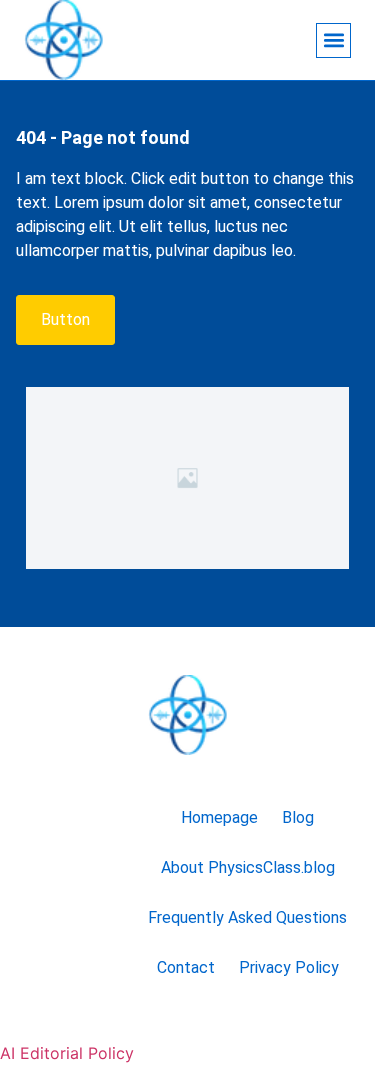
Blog (298, 817)
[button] (333, 40)
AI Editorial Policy (67, 1053)
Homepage (219, 817)
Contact (186, 967)
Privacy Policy (289, 967)
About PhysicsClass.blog (248, 867)
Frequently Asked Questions (247, 917)
